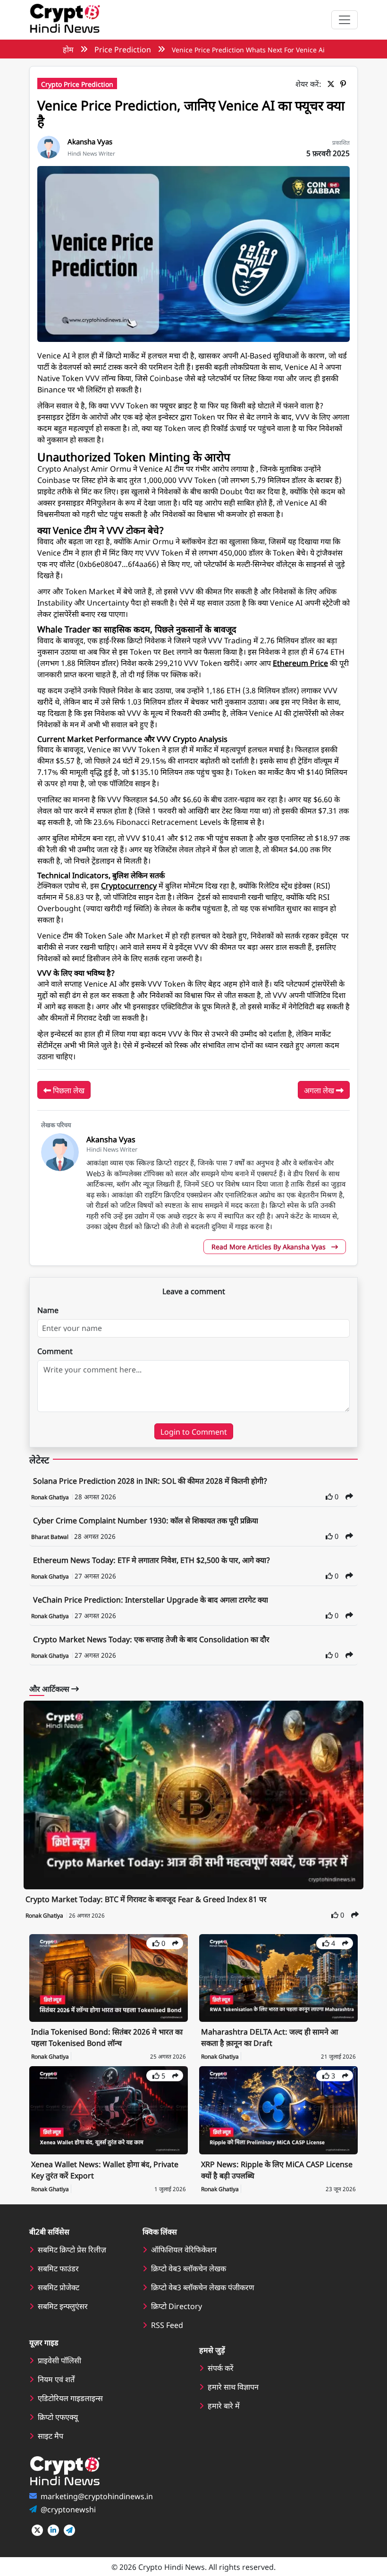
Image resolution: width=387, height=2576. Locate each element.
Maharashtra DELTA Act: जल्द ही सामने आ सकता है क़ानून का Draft (269, 2037)
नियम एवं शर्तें (56, 2379)
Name (48, 1310)
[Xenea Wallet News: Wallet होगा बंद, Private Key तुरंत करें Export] (109, 2109)
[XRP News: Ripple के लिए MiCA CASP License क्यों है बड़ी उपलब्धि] (278, 2109)
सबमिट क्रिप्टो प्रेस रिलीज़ (72, 2249)
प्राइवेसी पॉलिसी (59, 2360)
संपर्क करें (221, 2368)
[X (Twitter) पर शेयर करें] (333, 83)
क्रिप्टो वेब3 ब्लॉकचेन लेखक (189, 2268)
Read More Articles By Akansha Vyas (269, 1246)
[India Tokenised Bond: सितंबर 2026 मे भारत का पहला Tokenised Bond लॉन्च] (109, 1977)
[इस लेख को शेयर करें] (349, 1496)
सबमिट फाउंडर (58, 2268)
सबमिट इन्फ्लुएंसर (63, 2306)
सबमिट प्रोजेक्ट (59, 2287)
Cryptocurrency (129, 885)
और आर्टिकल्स (50, 1688)
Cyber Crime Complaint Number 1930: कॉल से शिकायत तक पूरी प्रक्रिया (146, 1520)
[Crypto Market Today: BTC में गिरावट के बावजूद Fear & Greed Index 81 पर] (193, 1795)
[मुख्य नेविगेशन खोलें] (345, 20)
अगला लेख (320, 1090)
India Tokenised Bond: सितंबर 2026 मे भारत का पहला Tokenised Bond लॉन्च (107, 2037)
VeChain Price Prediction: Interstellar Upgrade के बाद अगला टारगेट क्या (151, 1599)
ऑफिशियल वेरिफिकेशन (184, 2249)
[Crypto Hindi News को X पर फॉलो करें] (37, 2530)
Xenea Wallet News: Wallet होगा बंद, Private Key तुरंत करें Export (105, 2169)
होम (68, 49)
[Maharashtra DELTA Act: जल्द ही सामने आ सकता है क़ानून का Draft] (278, 1977)
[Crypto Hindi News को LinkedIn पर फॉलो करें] (53, 2530)
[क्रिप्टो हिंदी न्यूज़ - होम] (65, 20)
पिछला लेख (68, 1090)
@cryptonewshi (68, 2509)
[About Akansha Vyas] (49, 146)
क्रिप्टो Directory (177, 2306)
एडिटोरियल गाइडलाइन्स (70, 2398)
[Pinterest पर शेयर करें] (345, 83)
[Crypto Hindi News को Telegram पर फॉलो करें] (69, 2530)
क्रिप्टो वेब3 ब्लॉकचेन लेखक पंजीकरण (203, 2287)
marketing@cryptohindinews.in (97, 2496)
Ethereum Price (300, 663)
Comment (55, 1351)
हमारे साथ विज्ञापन (233, 2386)
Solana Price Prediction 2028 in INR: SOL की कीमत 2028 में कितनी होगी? (150, 1480)
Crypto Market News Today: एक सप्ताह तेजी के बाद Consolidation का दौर (151, 1639)
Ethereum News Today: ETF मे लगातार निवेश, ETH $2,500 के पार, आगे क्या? (151, 1560)
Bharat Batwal (50, 1537)
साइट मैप (50, 2435)
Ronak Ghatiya (51, 1497)
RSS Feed (167, 2325)
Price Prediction (123, 49)
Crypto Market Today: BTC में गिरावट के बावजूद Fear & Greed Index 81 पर (146, 1899)
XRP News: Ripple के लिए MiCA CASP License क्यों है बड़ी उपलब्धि (277, 2169)
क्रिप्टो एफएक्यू (58, 2417)
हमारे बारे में (224, 2405)
